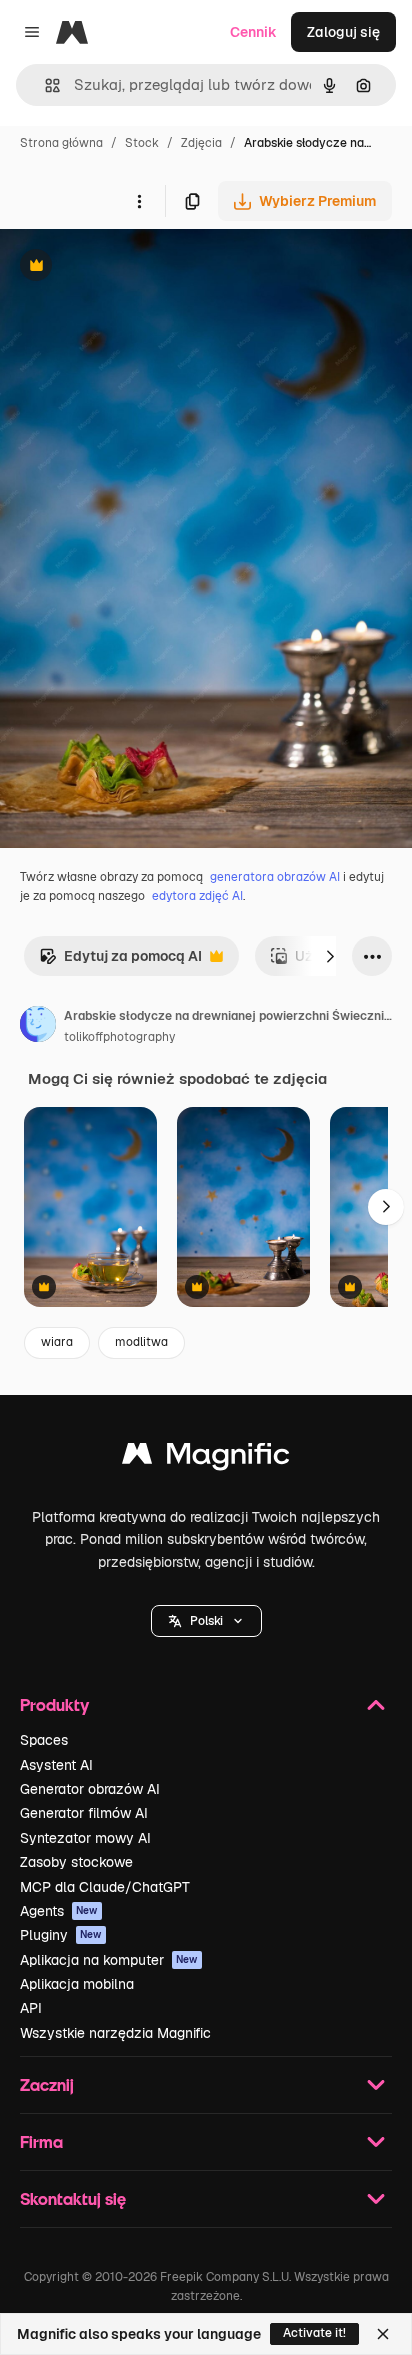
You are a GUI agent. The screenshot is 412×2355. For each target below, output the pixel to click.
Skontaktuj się (73, 2198)
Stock (142, 143)
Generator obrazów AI (90, 1789)
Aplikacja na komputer (109, 1960)
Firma (41, 2141)
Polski (206, 1621)
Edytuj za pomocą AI (120, 961)
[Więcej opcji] (139, 201)
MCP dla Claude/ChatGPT (105, 1887)
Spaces (44, 1740)
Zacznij (47, 2084)
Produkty (54, 1704)
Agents (59, 1911)
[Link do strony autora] (38, 1027)
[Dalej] (330, 956)
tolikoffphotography (119, 1037)
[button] (206, 1621)
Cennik (253, 32)
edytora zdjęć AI (197, 896)
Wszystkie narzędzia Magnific (115, 2033)
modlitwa (141, 1342)
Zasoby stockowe (76, 1862)
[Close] (383, 2334)
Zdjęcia (201, 143)
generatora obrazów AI (275, 877)
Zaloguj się (343, 32)
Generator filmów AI (84, 1813)
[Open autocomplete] (44, 85)
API (31, 2008)
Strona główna (61, 143)
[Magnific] (206, 1458)
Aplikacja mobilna (77, 1984)
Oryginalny (138, 267)
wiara (57, 1342)
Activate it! (314, 2333)
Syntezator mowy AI (85, 1838)
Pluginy (61, 1935)
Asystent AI (56, 1765)
